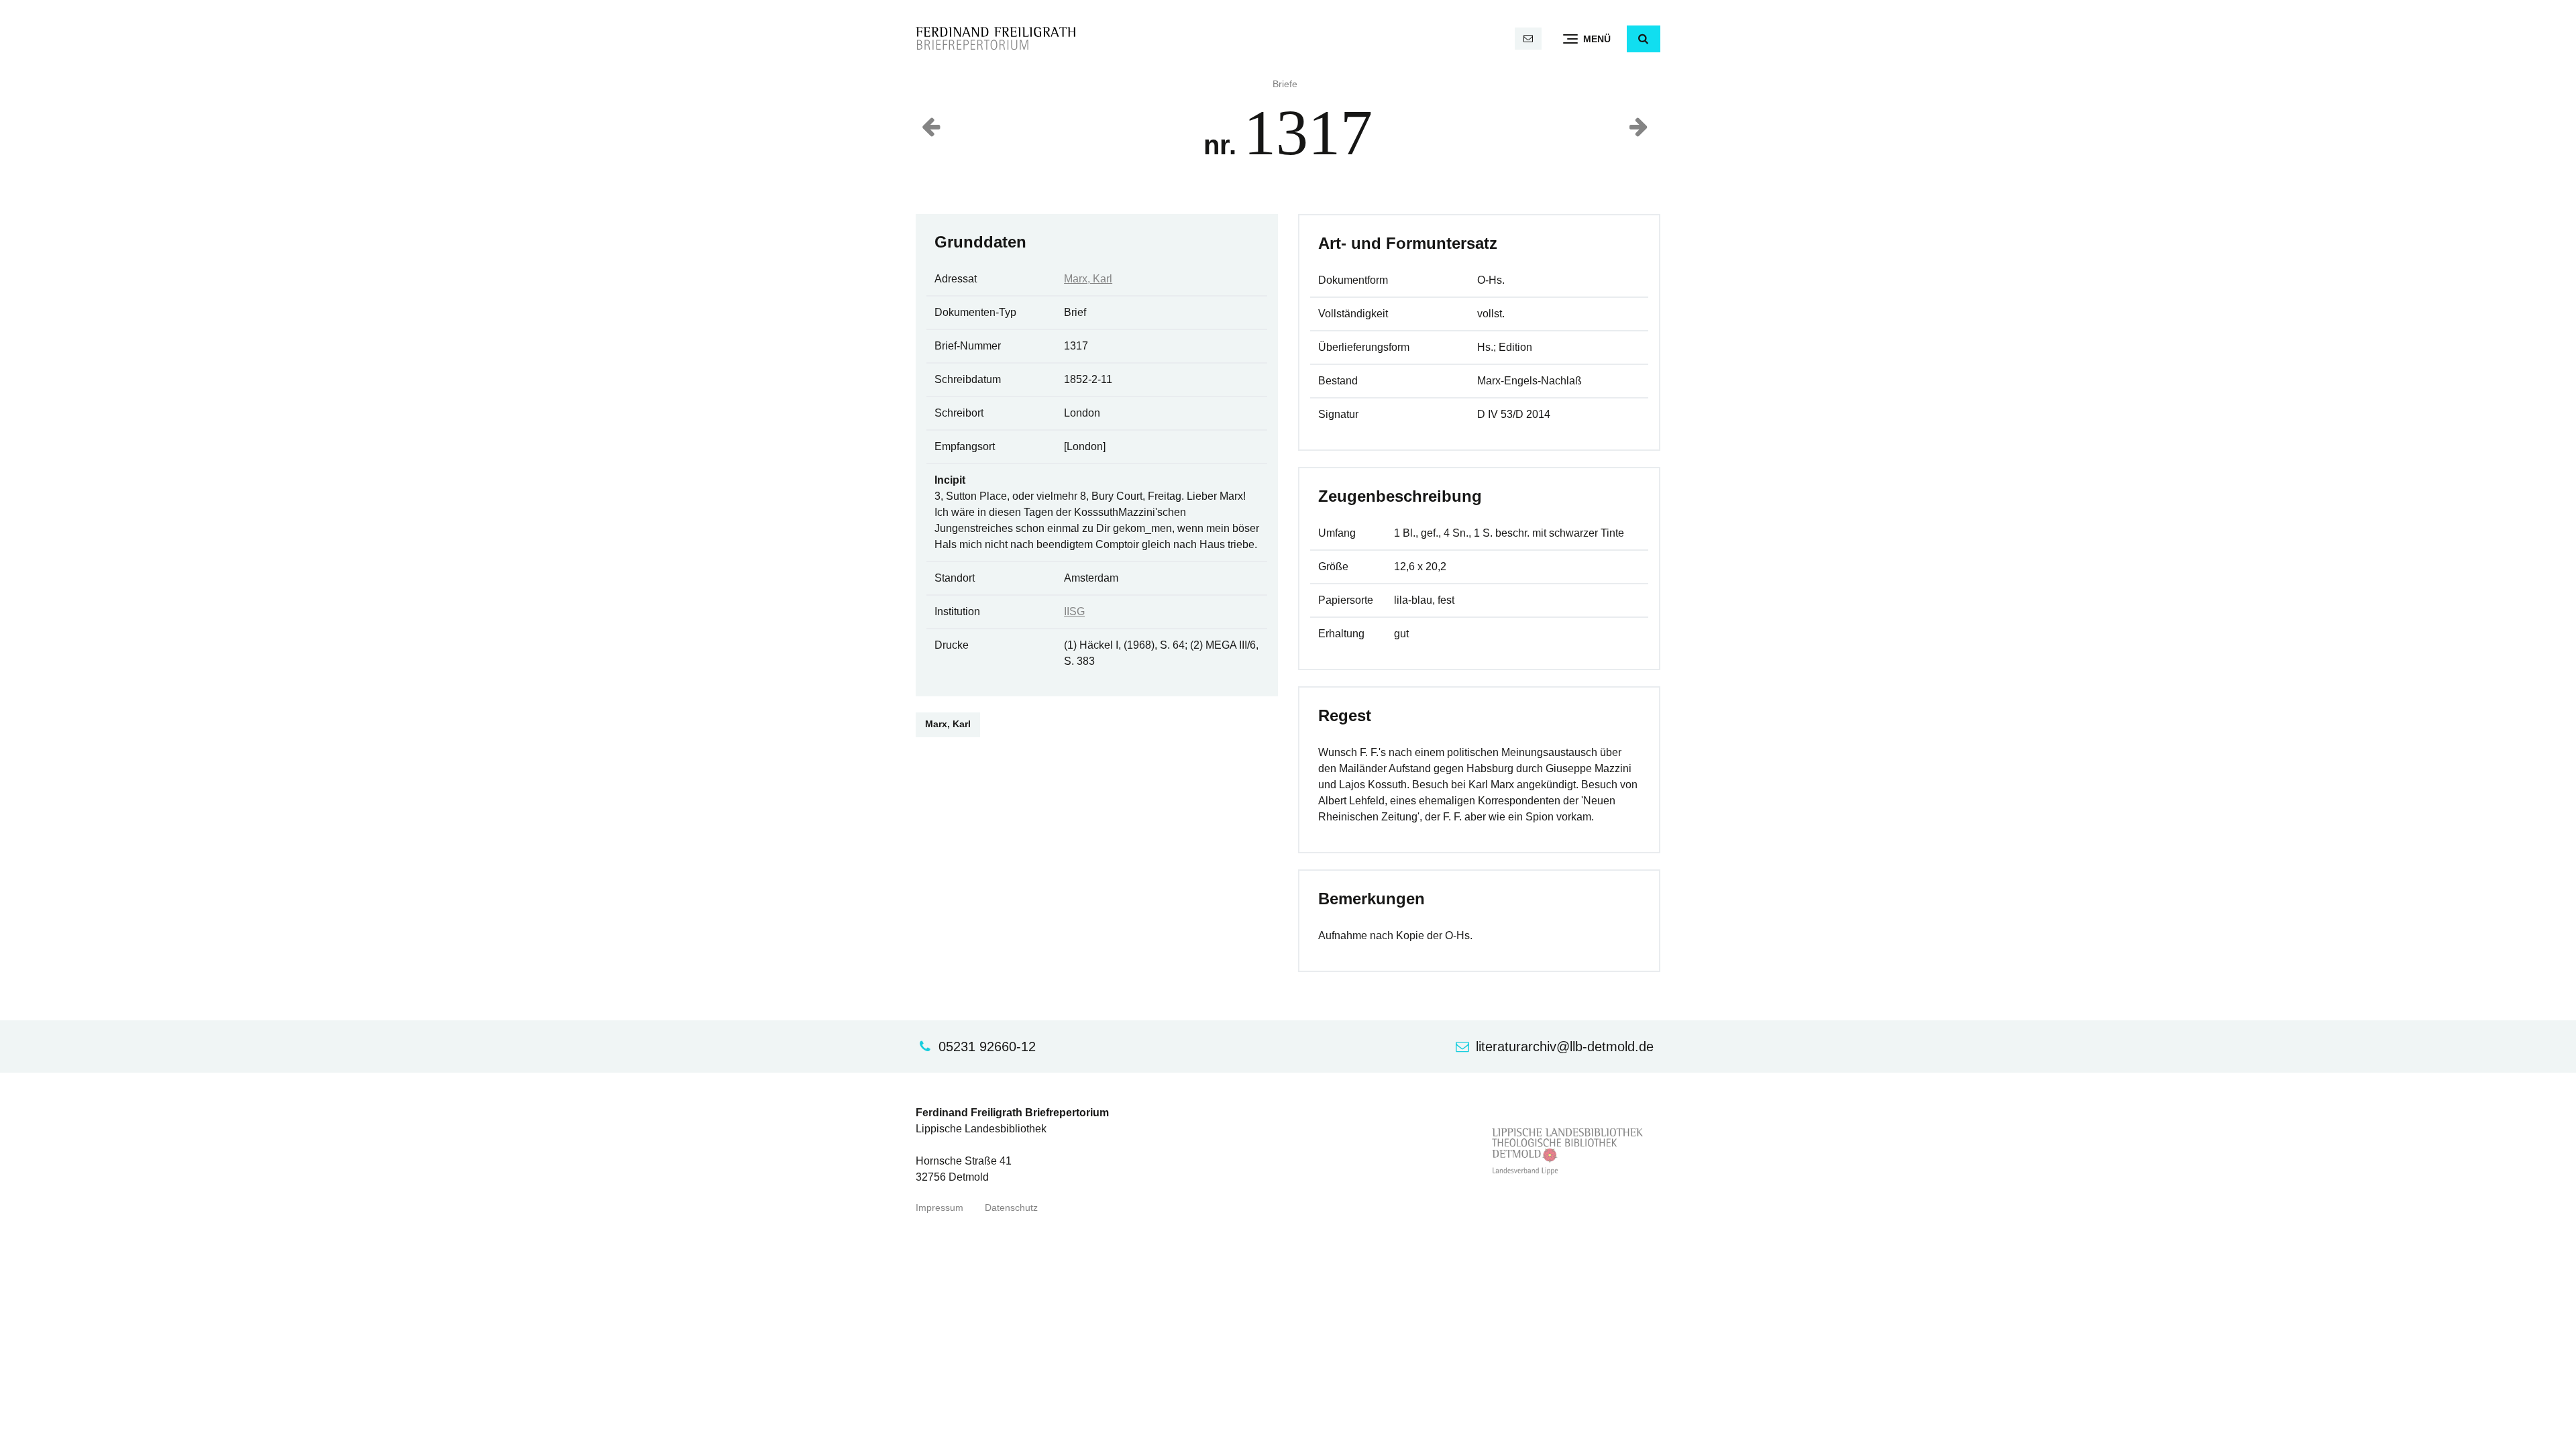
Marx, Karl (1088, 279)
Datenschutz (1011, 1208)
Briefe (1285, 84)
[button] (1644, 39)
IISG (1074, 611)
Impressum (940, 1208)
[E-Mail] (1528, 39)
